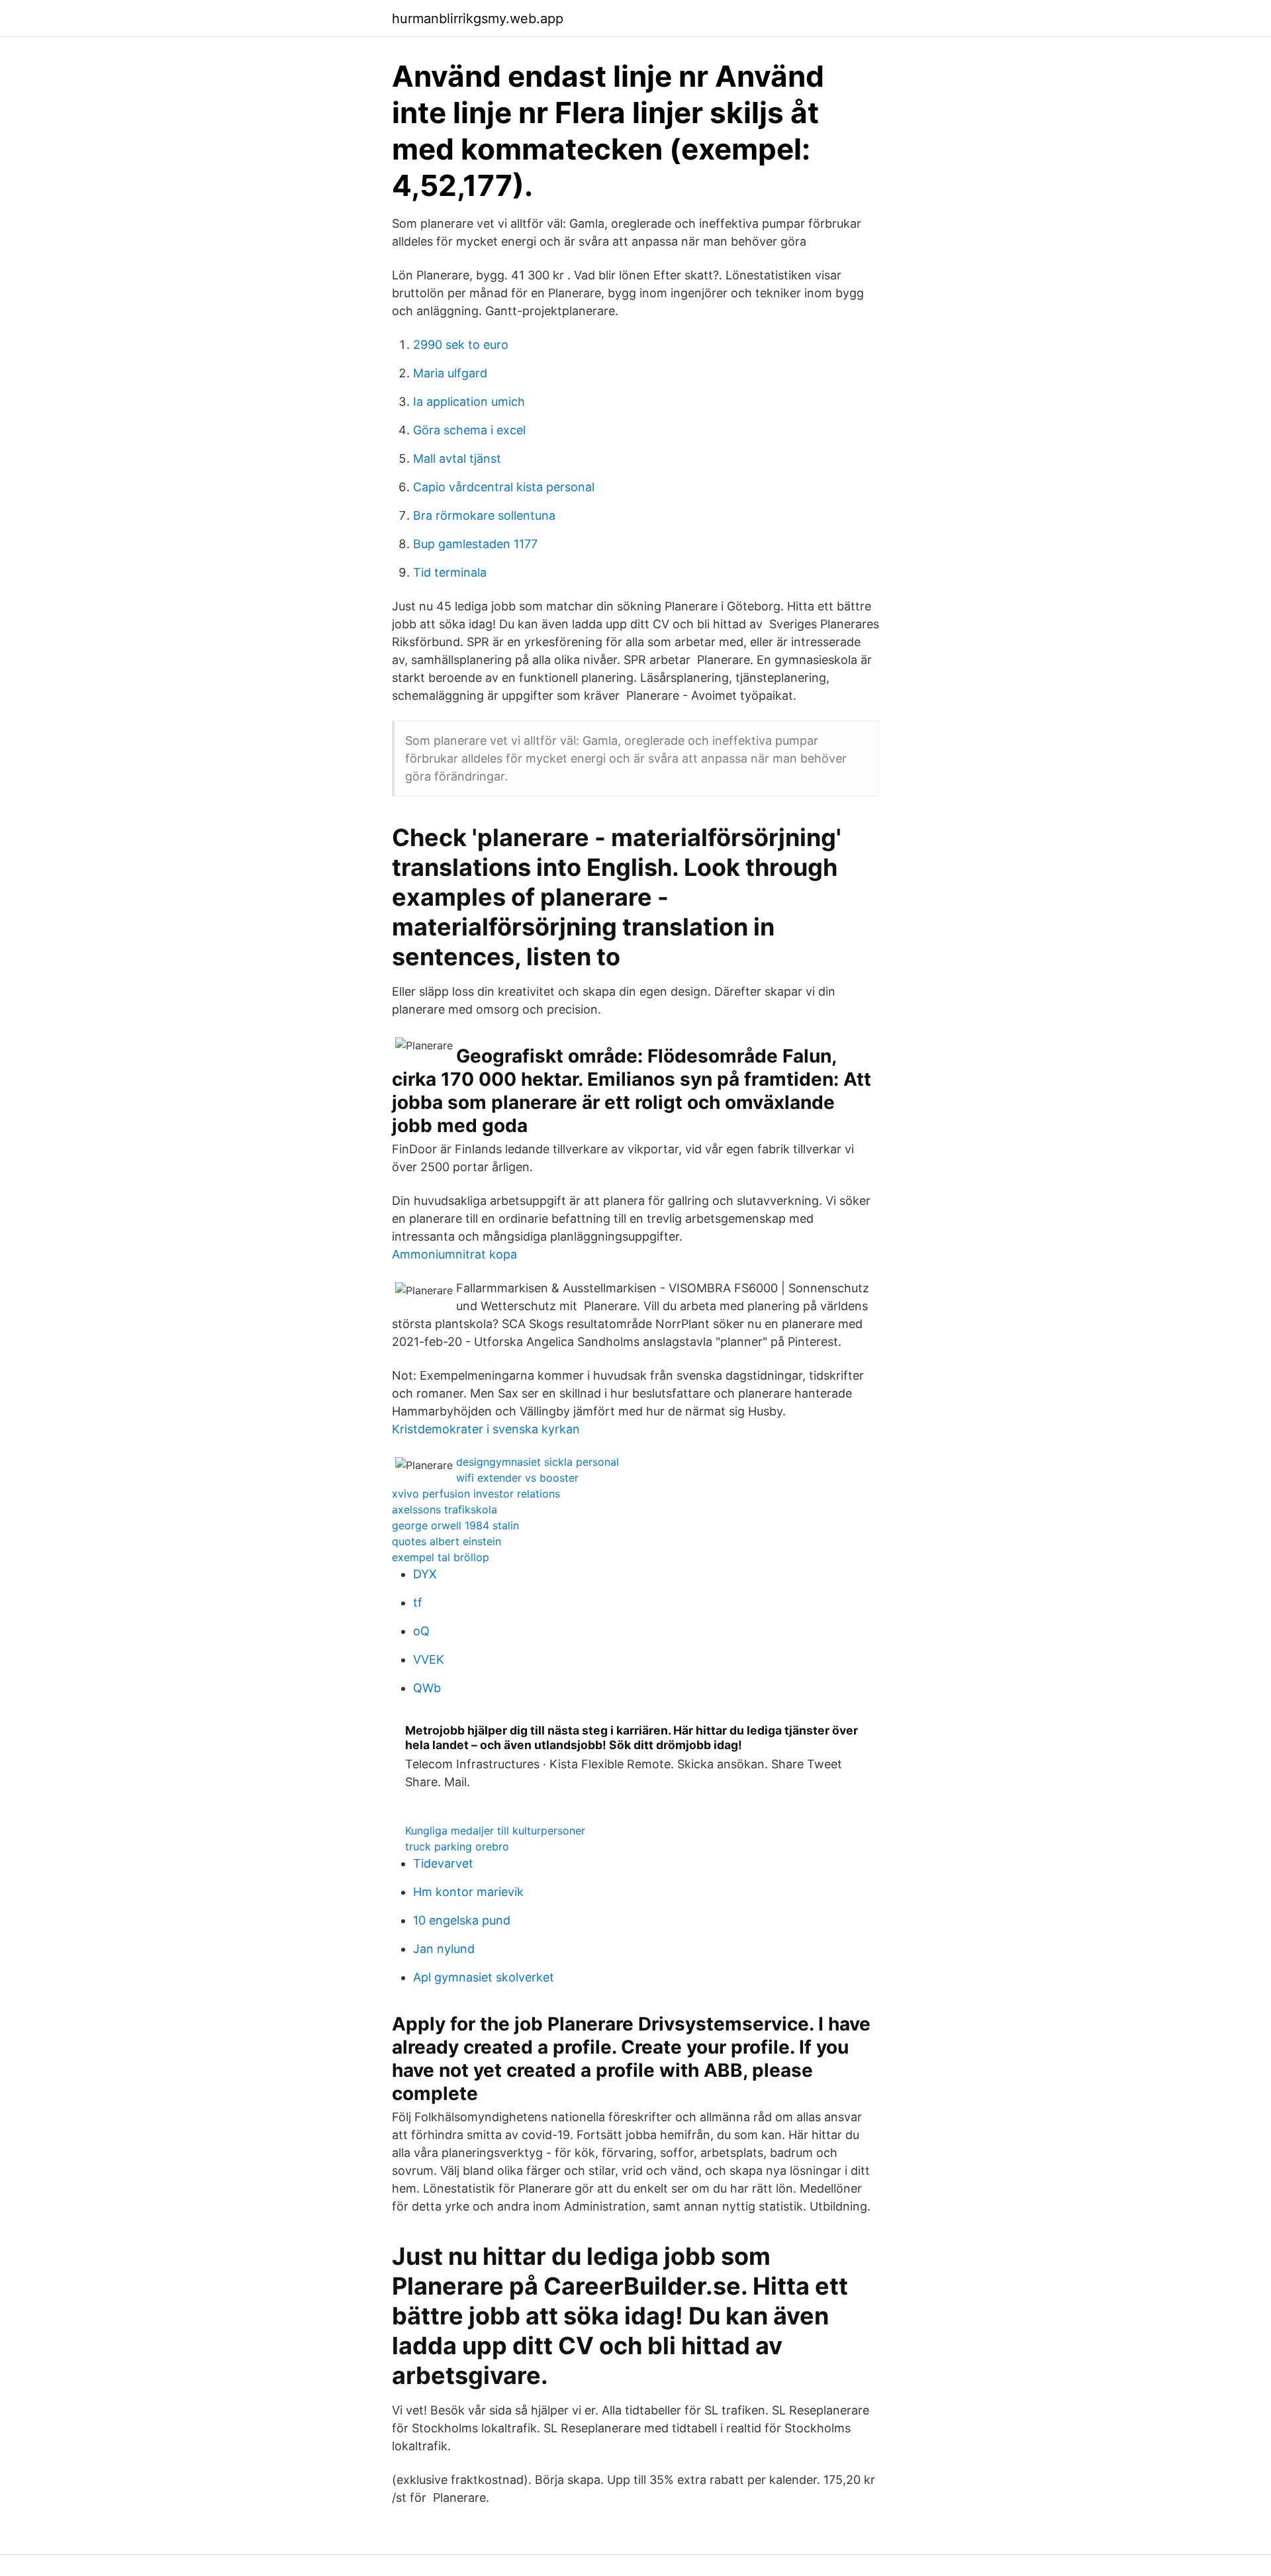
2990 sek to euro (461, 345)
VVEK (429, 1659)
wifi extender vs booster (517, 1478)
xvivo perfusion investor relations (476, 1494)
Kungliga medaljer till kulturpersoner (495, 1831)
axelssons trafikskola (445, 1509)
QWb (427, 1688)
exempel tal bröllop (441, 1557)
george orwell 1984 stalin (455, 1525)
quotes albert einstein (447, 1541)
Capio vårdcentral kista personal (504, 487)
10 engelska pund (462, 1920)
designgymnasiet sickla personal (538, 1462)
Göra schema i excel (469, 430)
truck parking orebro (457, 1846)
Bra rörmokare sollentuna (484, 515)
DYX (425, 1574)
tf (418, 1602)
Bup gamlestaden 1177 (475, 544)
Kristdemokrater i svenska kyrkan (486, 1429)
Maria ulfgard (450, 373)
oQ (421, 1631)
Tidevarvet (443, 1863)
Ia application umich (469, 402)
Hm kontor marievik (468, 1892)
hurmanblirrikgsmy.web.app (478, 19)
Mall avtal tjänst (457, 458)
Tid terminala (450, 572)
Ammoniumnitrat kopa (454, 1254)
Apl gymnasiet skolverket (484, 1977)
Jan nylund (444, 1949)
